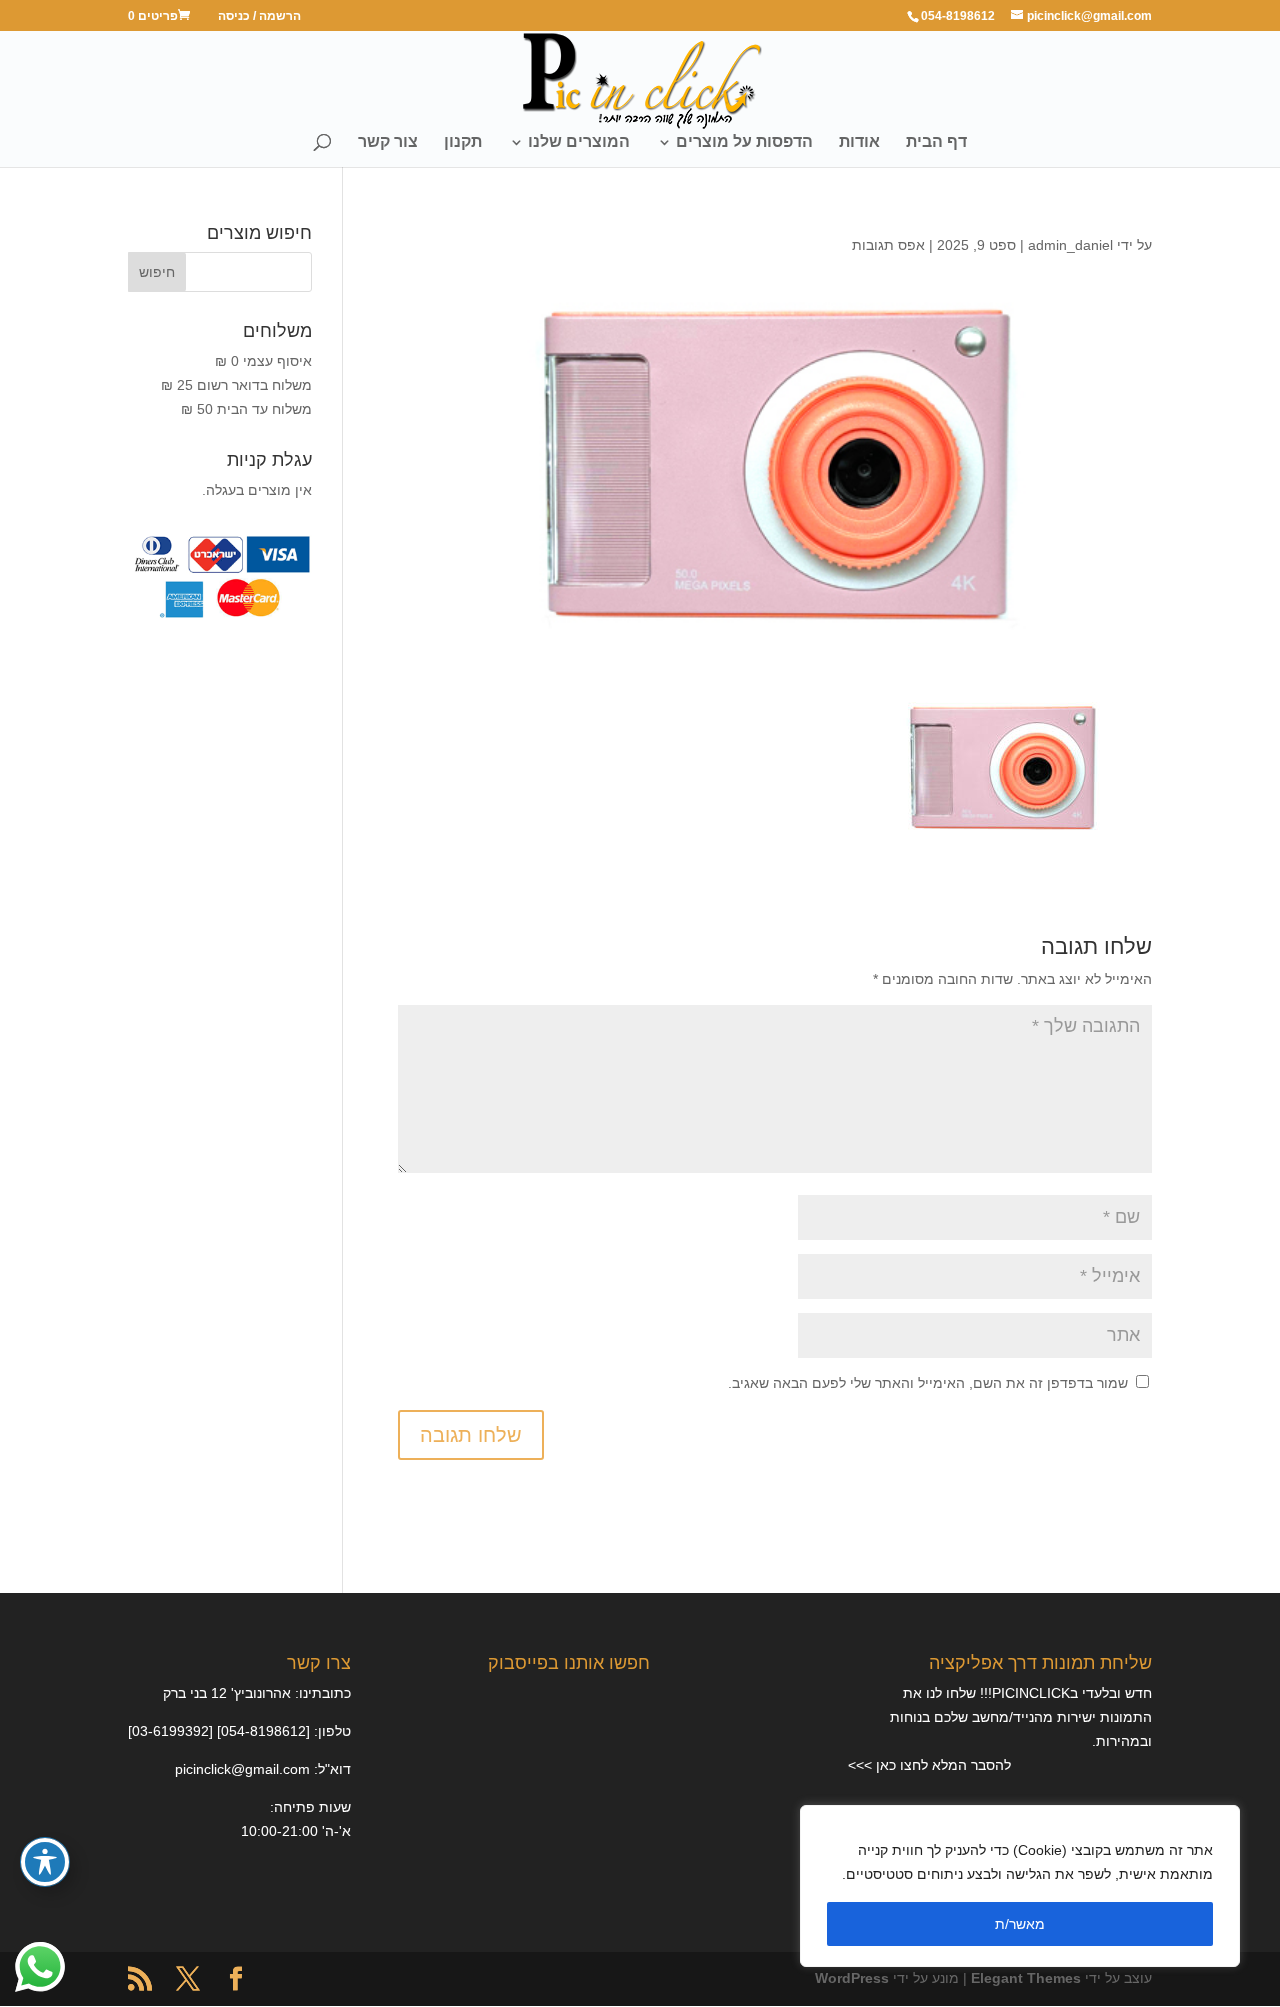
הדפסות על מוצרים (744, 142)
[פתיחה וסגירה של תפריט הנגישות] (45, 1862)
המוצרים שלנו (579, 142)
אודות (859, 142)
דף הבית (936, 142)
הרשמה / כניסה (259, 16)
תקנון (463, 142)
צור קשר (388, 142)
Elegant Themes (1026, 1978)
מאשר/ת (1020, 1924)
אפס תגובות (888, 245)
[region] (1020, 1886)
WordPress (852, 1978)
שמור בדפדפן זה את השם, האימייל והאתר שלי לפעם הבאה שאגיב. (928, 1383)
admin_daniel (1070, 245)
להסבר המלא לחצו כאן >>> (929, 1765)
